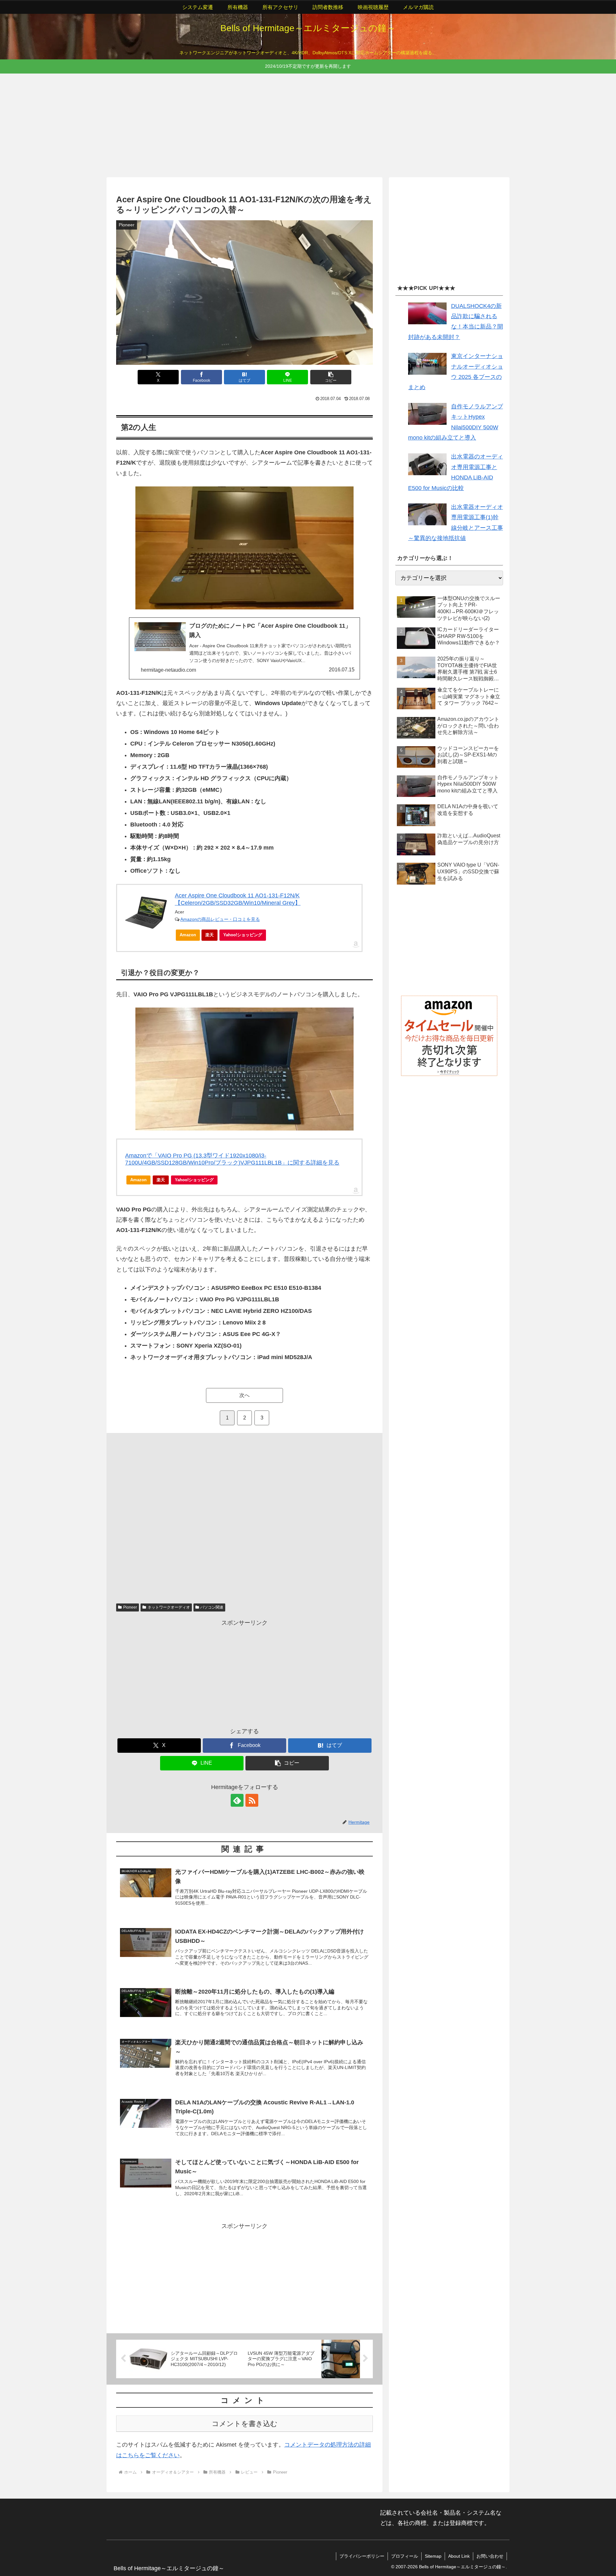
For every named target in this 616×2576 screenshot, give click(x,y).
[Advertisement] (299, 124)
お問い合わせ (490, 2556)
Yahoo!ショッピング (243, 935)
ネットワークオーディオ (169, 1607)
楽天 (210, 935)
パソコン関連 (212, 1607)
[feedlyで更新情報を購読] (237, 1800)
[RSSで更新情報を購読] (252, 1800)
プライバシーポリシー (362, 2556)
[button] (331, 377)
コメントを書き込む (245, 2424)
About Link (459, 2556)
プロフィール (405, 2556)
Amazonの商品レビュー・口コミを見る (220, 919)
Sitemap (433, 2556)
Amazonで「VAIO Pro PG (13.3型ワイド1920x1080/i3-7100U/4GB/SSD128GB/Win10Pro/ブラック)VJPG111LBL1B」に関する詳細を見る (232, 1159)
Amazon (188, 935)
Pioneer (130, 1607)
